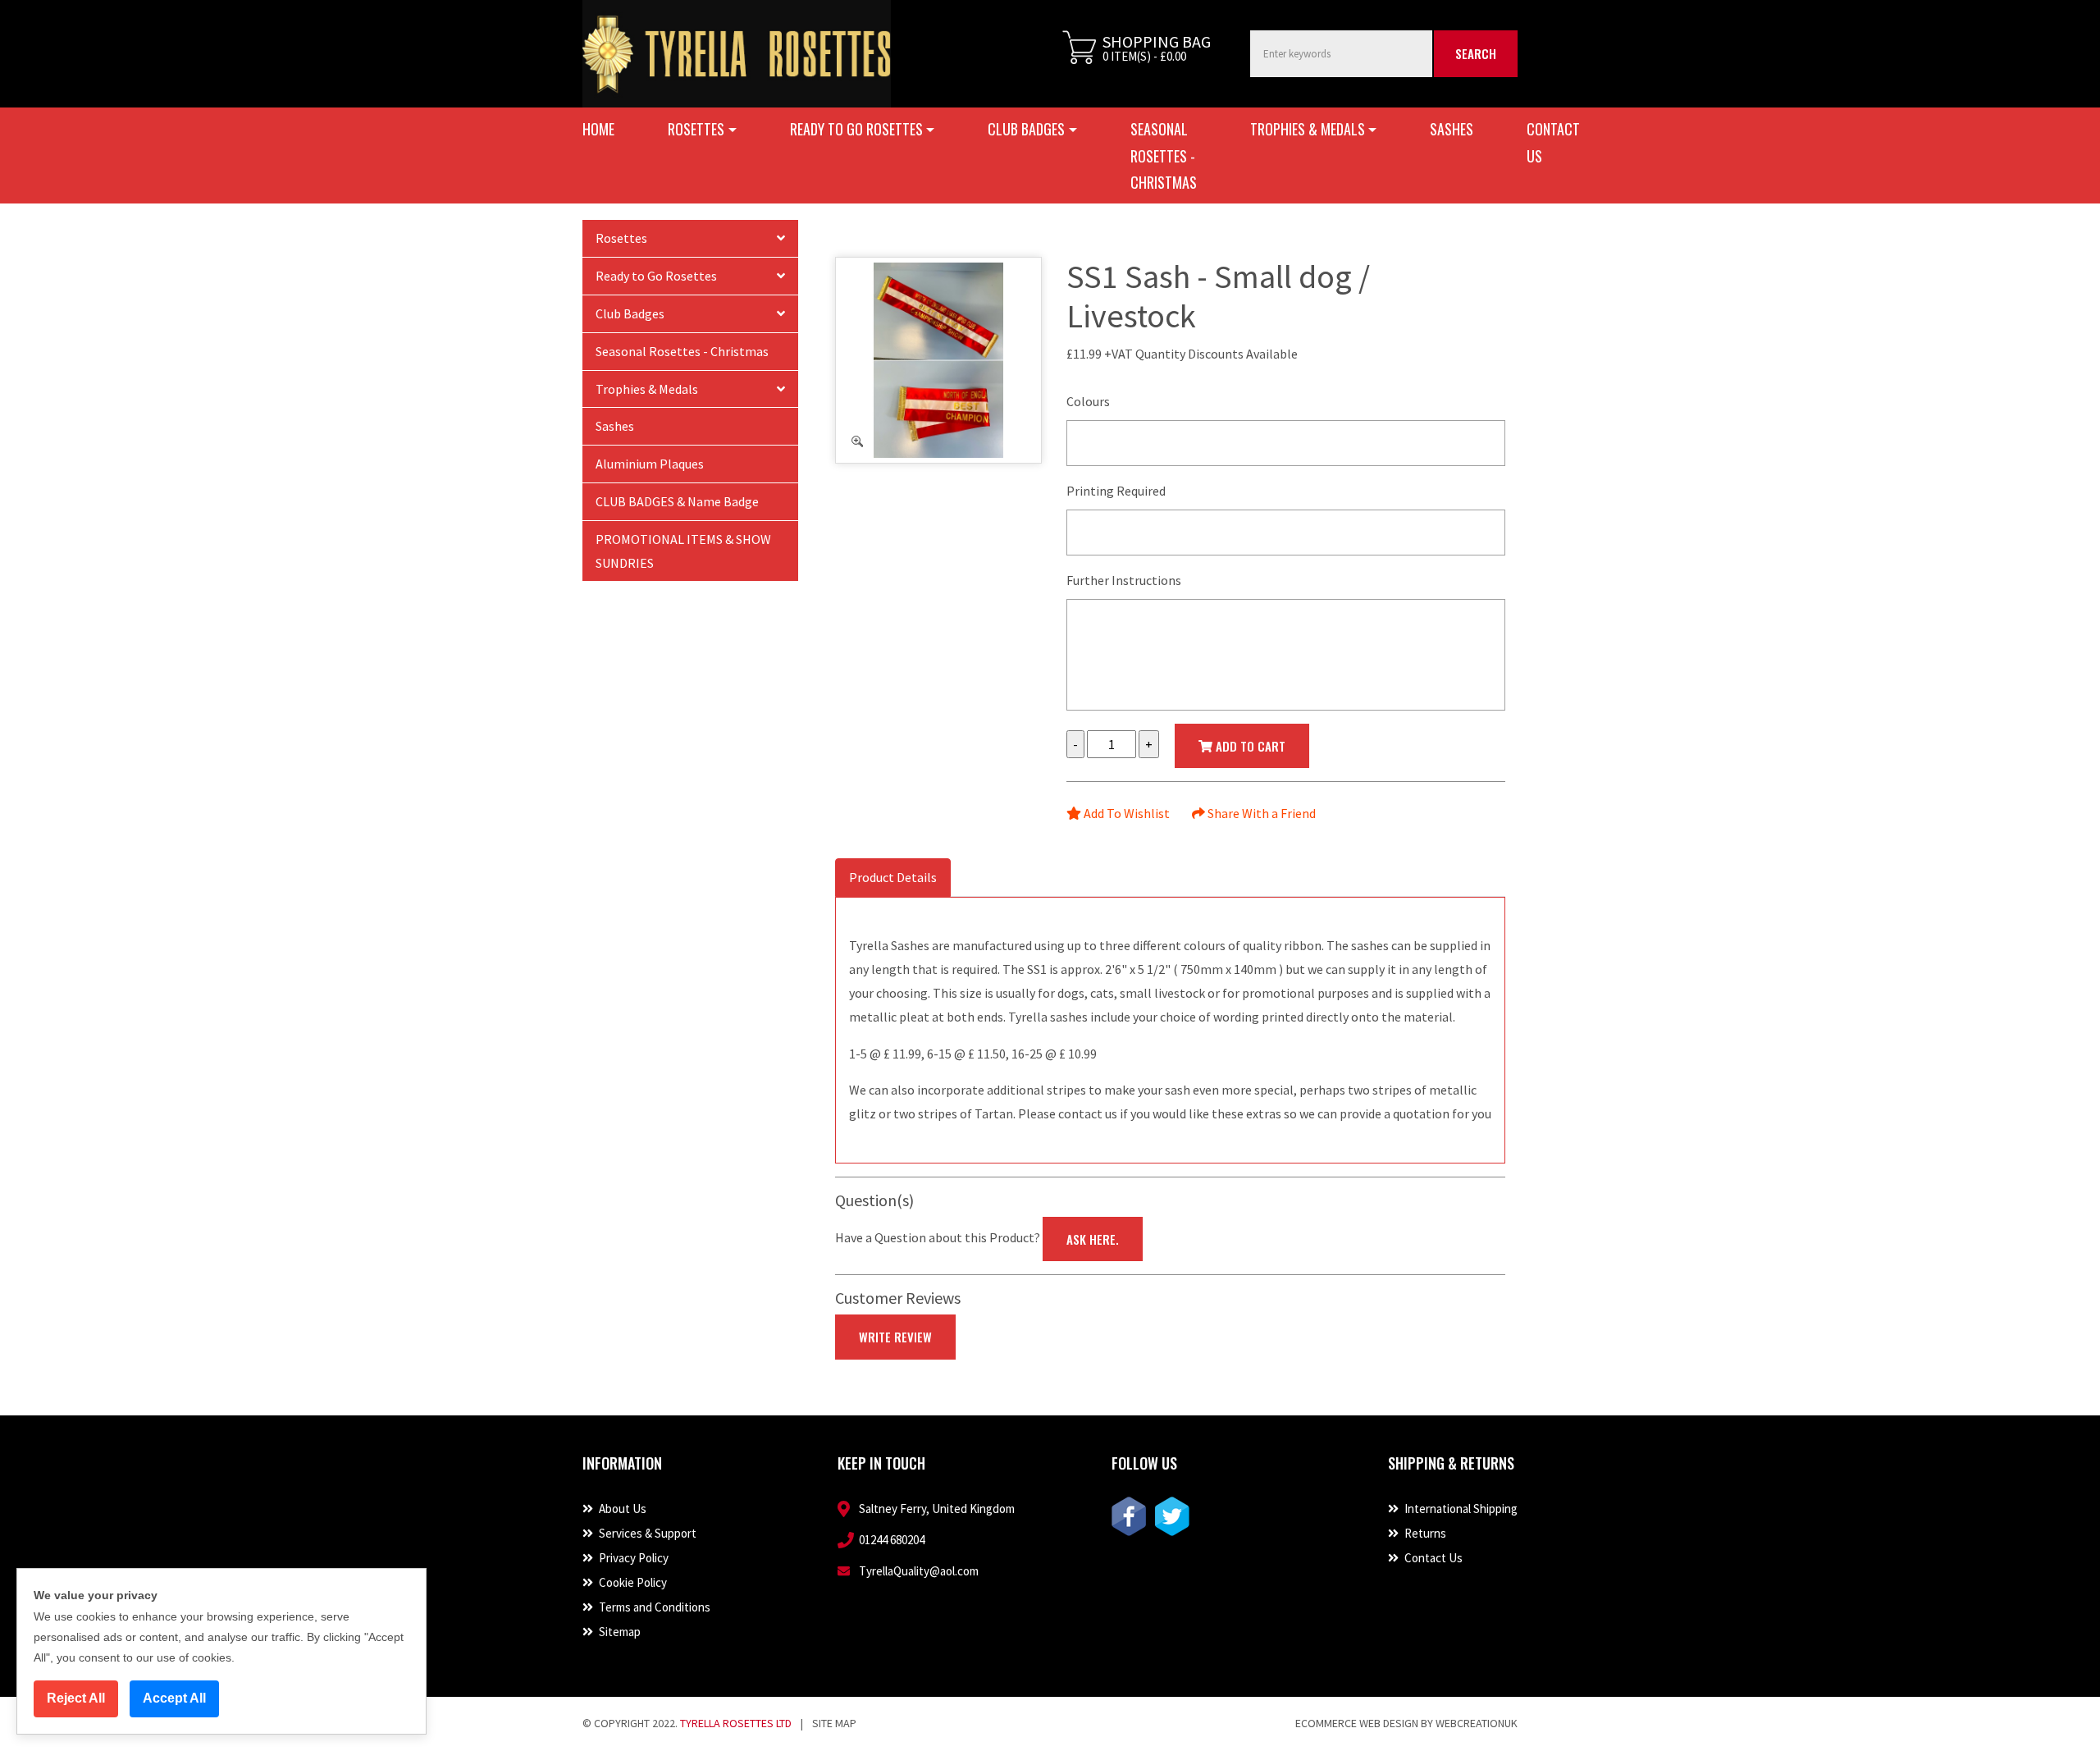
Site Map (834, 1723)
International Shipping (1460, 1509)
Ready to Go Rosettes (656, 276)
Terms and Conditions (653, 1607)
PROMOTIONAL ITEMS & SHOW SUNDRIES (683, 551)
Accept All (174, 1698)
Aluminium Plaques (650, 464)
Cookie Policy (632, 1582)
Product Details (893, 877)
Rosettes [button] (696, 129)
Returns (1424, 1533)
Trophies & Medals (647, 389)
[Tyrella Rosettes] (737, 54)
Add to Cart (1249, 746)
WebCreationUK (1477, 1723)
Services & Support (646, 1533)
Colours (1088, 401)
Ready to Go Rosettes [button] (856, 129)
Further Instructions (1124, 580)
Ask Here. (1093, 1239)
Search (1476, 53)
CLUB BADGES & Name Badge (677, 501)
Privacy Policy (632, 1558)
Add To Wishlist (1125, 813)
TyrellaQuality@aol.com (919, 1571)
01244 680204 (892, 1540)
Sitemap (619, 1632)
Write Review (895, 1337)
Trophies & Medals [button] (1308, 129)
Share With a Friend (1260, 813)
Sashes (1452, 129)
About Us (621, 1509)
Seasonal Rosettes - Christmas (1164, 155)
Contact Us (1553, 142)
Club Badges (630, 313)
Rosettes (621, 238)
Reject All (76, 1698)
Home (598, 129)
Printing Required (1116, 491)
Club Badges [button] (1026, 129)
